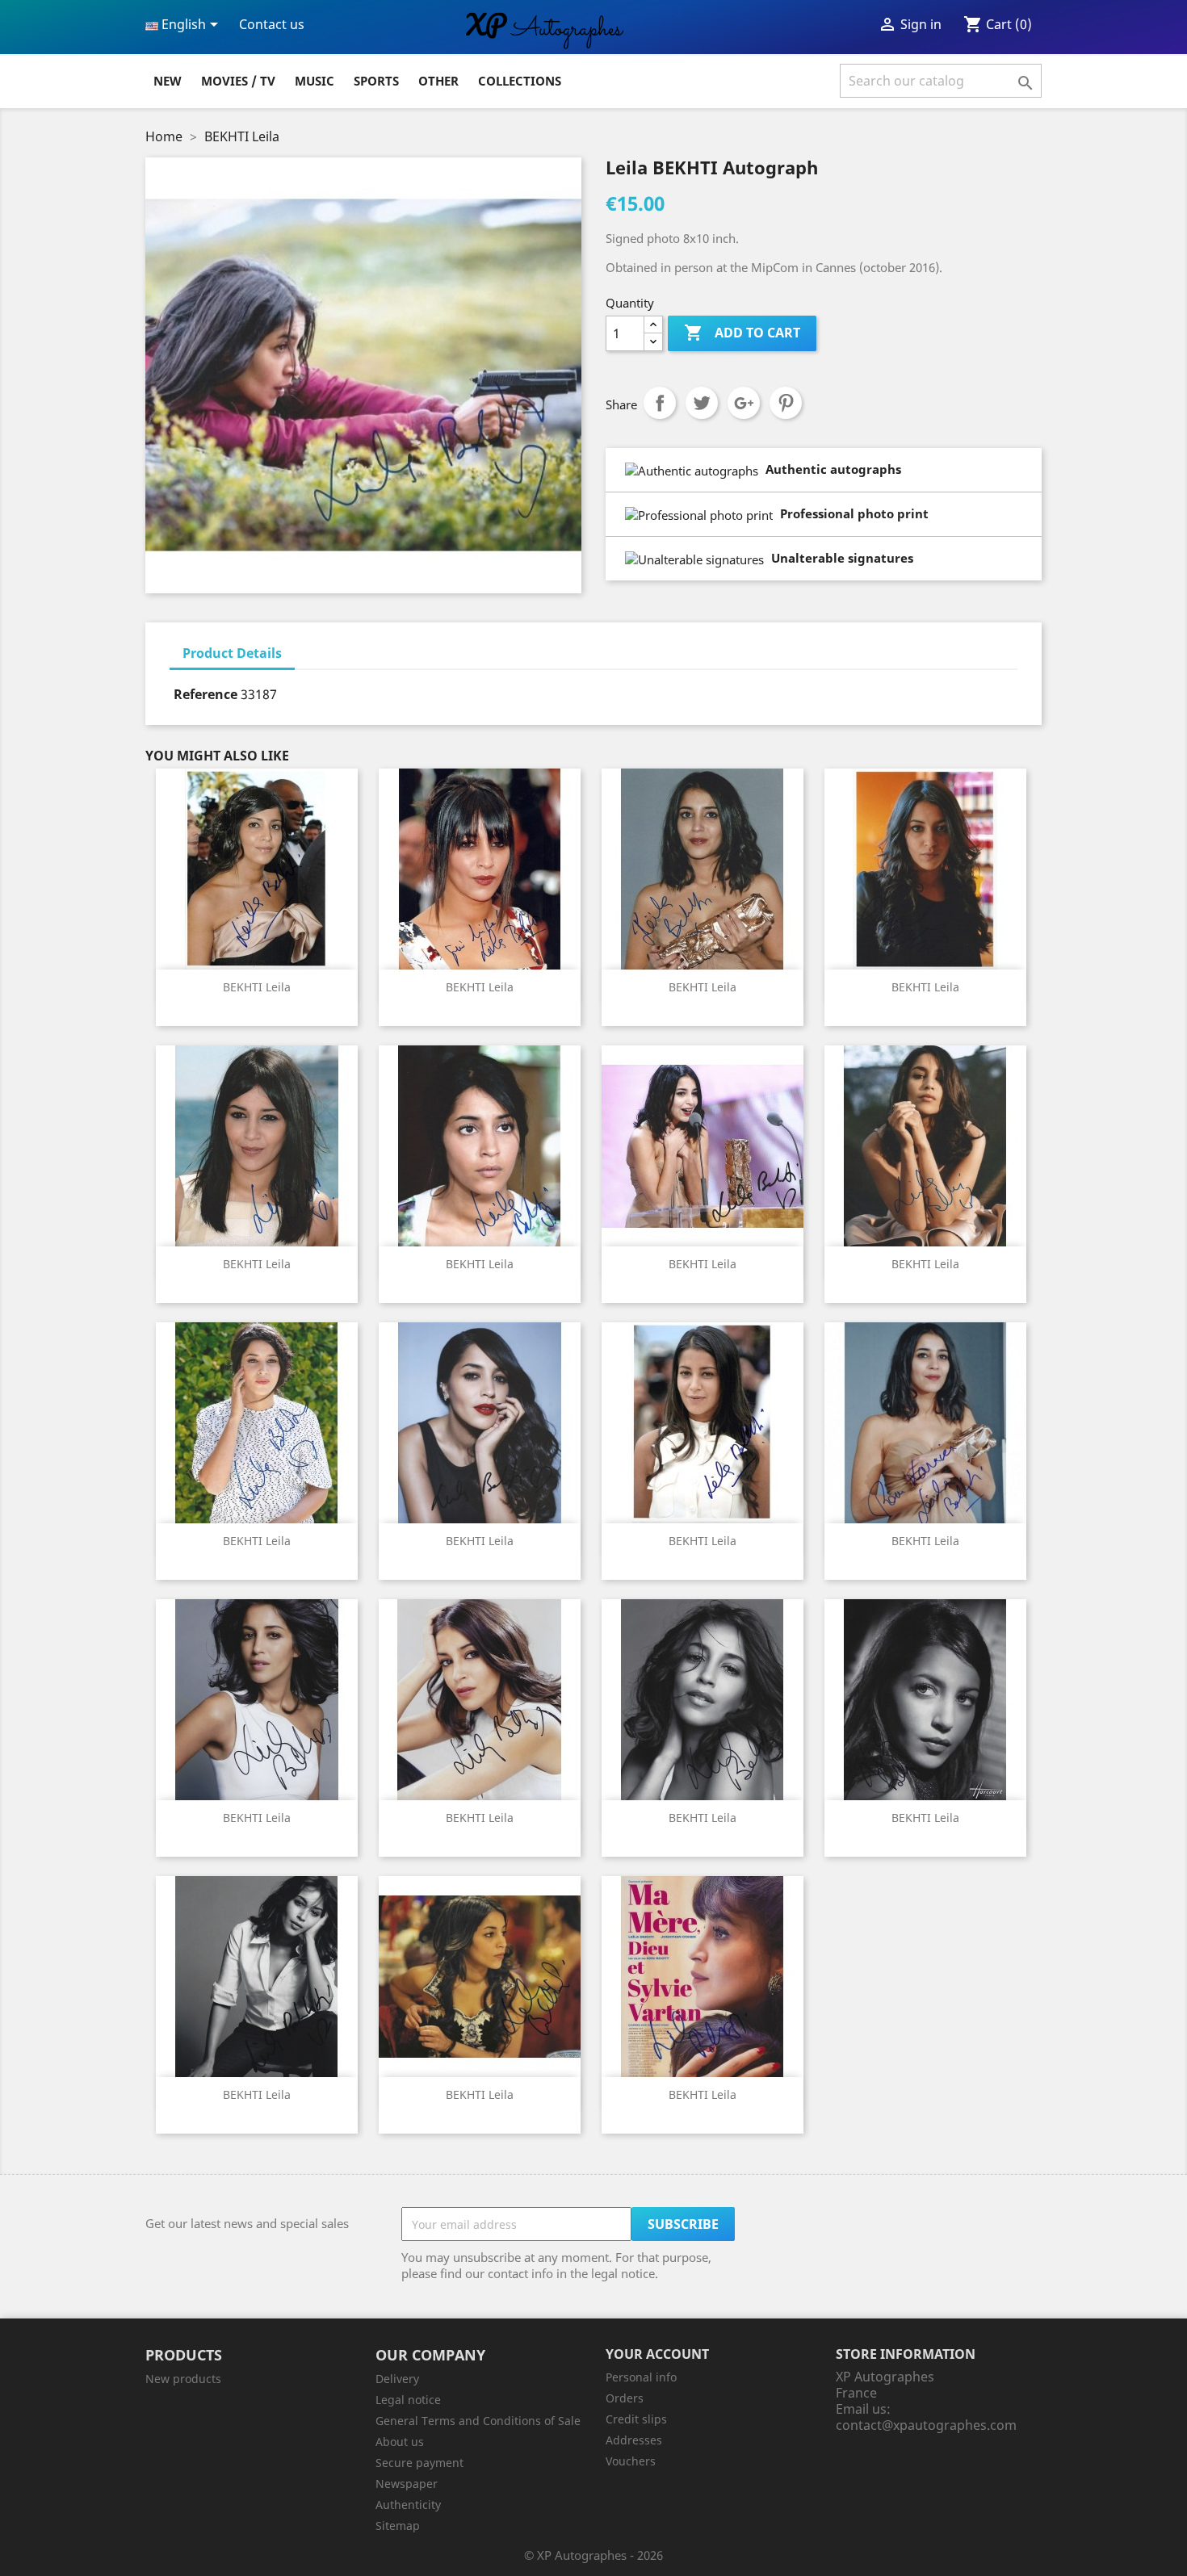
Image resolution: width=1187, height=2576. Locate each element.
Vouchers (631, 2461)
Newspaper (407, 2484)
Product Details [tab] (232, 653)
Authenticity (408, 2505)
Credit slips (636, 2419)
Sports (376, 81)
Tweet (702, 403)
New (168, 81)
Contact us (272, 24)
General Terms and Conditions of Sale (478, 2421)
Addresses (634, 2440)
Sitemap (398, 2526)
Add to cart (742, 333)
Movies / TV (238, 81)
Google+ (744, 403)
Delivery (397, 2379)
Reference (206, 694)
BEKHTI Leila (257, 987)
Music (315, 81)
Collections (520, 81)
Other (438, 81)
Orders (625, 2398)
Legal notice (408, 2400)
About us (400, 2442)
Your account (657, 2354)
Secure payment (419, 2463)
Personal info (641, 2377)
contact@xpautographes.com (926, 2425)
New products (183, 2379)
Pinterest (786, 403)
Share (660, 403)
